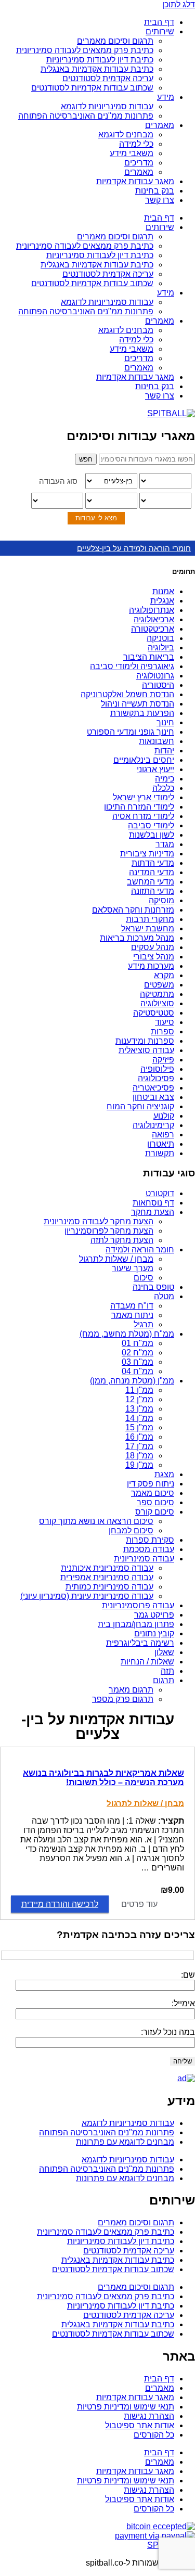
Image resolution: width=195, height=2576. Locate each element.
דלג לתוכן (179, 4)
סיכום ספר (155, 1502)
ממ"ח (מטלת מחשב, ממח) (127, 1334)
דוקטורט (160, 1193)
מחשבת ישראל (148, 928)
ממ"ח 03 (138, 1362)
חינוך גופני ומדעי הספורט (131, 732)
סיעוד (165, 1022)
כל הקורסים (154, 2435)
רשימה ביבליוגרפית (140, 1643)
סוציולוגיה (157, 1003)
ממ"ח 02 (138, 1353)
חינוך (165, 722)
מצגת (164, 1474)
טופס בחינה (153, 1287)
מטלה (164, 1296)
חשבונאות (157, 741)
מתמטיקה (157, 994)
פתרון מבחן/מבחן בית (136, 1624)
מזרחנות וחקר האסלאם (133, 910)
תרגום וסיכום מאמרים (115, 41)
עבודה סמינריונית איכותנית (107, 1568)
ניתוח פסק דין (151, 1484)
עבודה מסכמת (149, 1549)
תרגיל (144, 1324)
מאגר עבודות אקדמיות (135, 181)
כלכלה (163, 788)
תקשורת (160, 1153)
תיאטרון (161, 1144)
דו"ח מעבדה (132, 1306)
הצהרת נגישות (149, 2416)
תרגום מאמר (131, 1690)
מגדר (165, 844)
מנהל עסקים (153, 947)
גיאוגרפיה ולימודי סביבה (132, 666)
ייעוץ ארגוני (155, 769)
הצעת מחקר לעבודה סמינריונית (99, 1221)
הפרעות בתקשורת (142, 713)
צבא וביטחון (153, 1097)
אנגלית (162, 601)
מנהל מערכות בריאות (137, 938)
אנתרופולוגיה (152, 610)
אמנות (163, 591)
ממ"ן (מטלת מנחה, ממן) (132, 1381)
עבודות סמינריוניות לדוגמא (107, 106)
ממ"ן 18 (139, 1456)
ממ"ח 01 (138, 1343)
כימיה (165, 779)
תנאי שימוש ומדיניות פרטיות (126, 2407)
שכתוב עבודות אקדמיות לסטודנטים (92, 88)
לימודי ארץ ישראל (144, 797)
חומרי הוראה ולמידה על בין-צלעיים (134, 548)
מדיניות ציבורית (147, 854)
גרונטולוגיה (155, 676)
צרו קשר (160, 200)
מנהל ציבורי (154, 957)
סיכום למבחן (131, 1530)
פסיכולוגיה (156, 1078)
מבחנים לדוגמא (126, 134)
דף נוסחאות (153, 1203)
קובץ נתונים (154, 1633)
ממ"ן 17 (139, 1446)
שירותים (160, 31)
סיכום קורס (155, 1512)
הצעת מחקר (153, 1212)
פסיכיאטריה (153, 1088)
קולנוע (164, 1116)
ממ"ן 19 (139, 1465)
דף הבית (159, 22)
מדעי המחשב (151, 882)
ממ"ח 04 (138, 1371)
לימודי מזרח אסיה (143, 816)
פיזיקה (163, 1060)
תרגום (164, 1680)
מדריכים (139, 163)
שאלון (164, 1652)
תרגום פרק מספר (123, 1699)
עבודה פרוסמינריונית (138, 1605)
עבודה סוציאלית (146, 1050)
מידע (166, 97)
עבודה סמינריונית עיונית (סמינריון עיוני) (87, 1596)
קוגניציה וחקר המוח (140, 1106)
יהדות (164, 751)
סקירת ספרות (150, 1540)
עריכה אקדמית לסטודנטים (108, 78)
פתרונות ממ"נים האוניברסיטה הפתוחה (86, 116)
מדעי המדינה (152, 872)
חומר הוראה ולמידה (140, 1249)
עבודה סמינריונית (144, 1559)
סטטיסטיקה (154, 1013)
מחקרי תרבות (150, 919)
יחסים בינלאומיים (144, 760)
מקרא (164, 975)
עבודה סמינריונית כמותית (109, 1587)
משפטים (159, 985)
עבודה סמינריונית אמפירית (107, 1577)
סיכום (144, 1278)
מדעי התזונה (153, 891)
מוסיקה (161, 900)
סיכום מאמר (153, 1493)
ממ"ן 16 (139, 1437)
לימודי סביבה (151, 825)
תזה (167, 1671)
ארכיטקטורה (153, 629)
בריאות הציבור (149, 657)
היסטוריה (158, 685)
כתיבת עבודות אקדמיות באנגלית (97, 69)
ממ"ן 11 (139, 1390)
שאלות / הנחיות (147, 1662)
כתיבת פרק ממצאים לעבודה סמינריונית (85, 50)
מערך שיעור (133, 1268)
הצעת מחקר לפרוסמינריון (109, 1231)
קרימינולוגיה (153, 1125)
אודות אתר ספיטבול (140, 2425)
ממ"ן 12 (139, 1399)
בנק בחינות (155, 191)
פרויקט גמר (154, 1615)
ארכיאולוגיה (154, 619)
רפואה (163, 1135)
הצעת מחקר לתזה (122, 1240)
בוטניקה (160, 638)
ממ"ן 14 (139, 1418)
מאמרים (160, 125)
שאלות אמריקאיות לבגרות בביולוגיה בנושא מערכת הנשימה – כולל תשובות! (103, 1778)
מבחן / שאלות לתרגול (116, 1259)
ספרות (162, 1031)
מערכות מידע (151, 966)
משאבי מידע (132, 153)
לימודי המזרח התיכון (139, 807)
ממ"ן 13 (139, 1409)
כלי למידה (136, 144)
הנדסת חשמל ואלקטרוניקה (127, 694)
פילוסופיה (157, 1069)
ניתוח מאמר (132, 1315)
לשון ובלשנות (152, 835)
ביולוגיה (161, 648)
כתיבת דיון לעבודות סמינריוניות (100, 60)
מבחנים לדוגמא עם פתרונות (125, 2142)
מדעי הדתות (153, 863)
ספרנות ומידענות (145, 1041)
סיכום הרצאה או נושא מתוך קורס (96, 1521)
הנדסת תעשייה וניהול (138, 704)
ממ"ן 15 (139, 1427)
